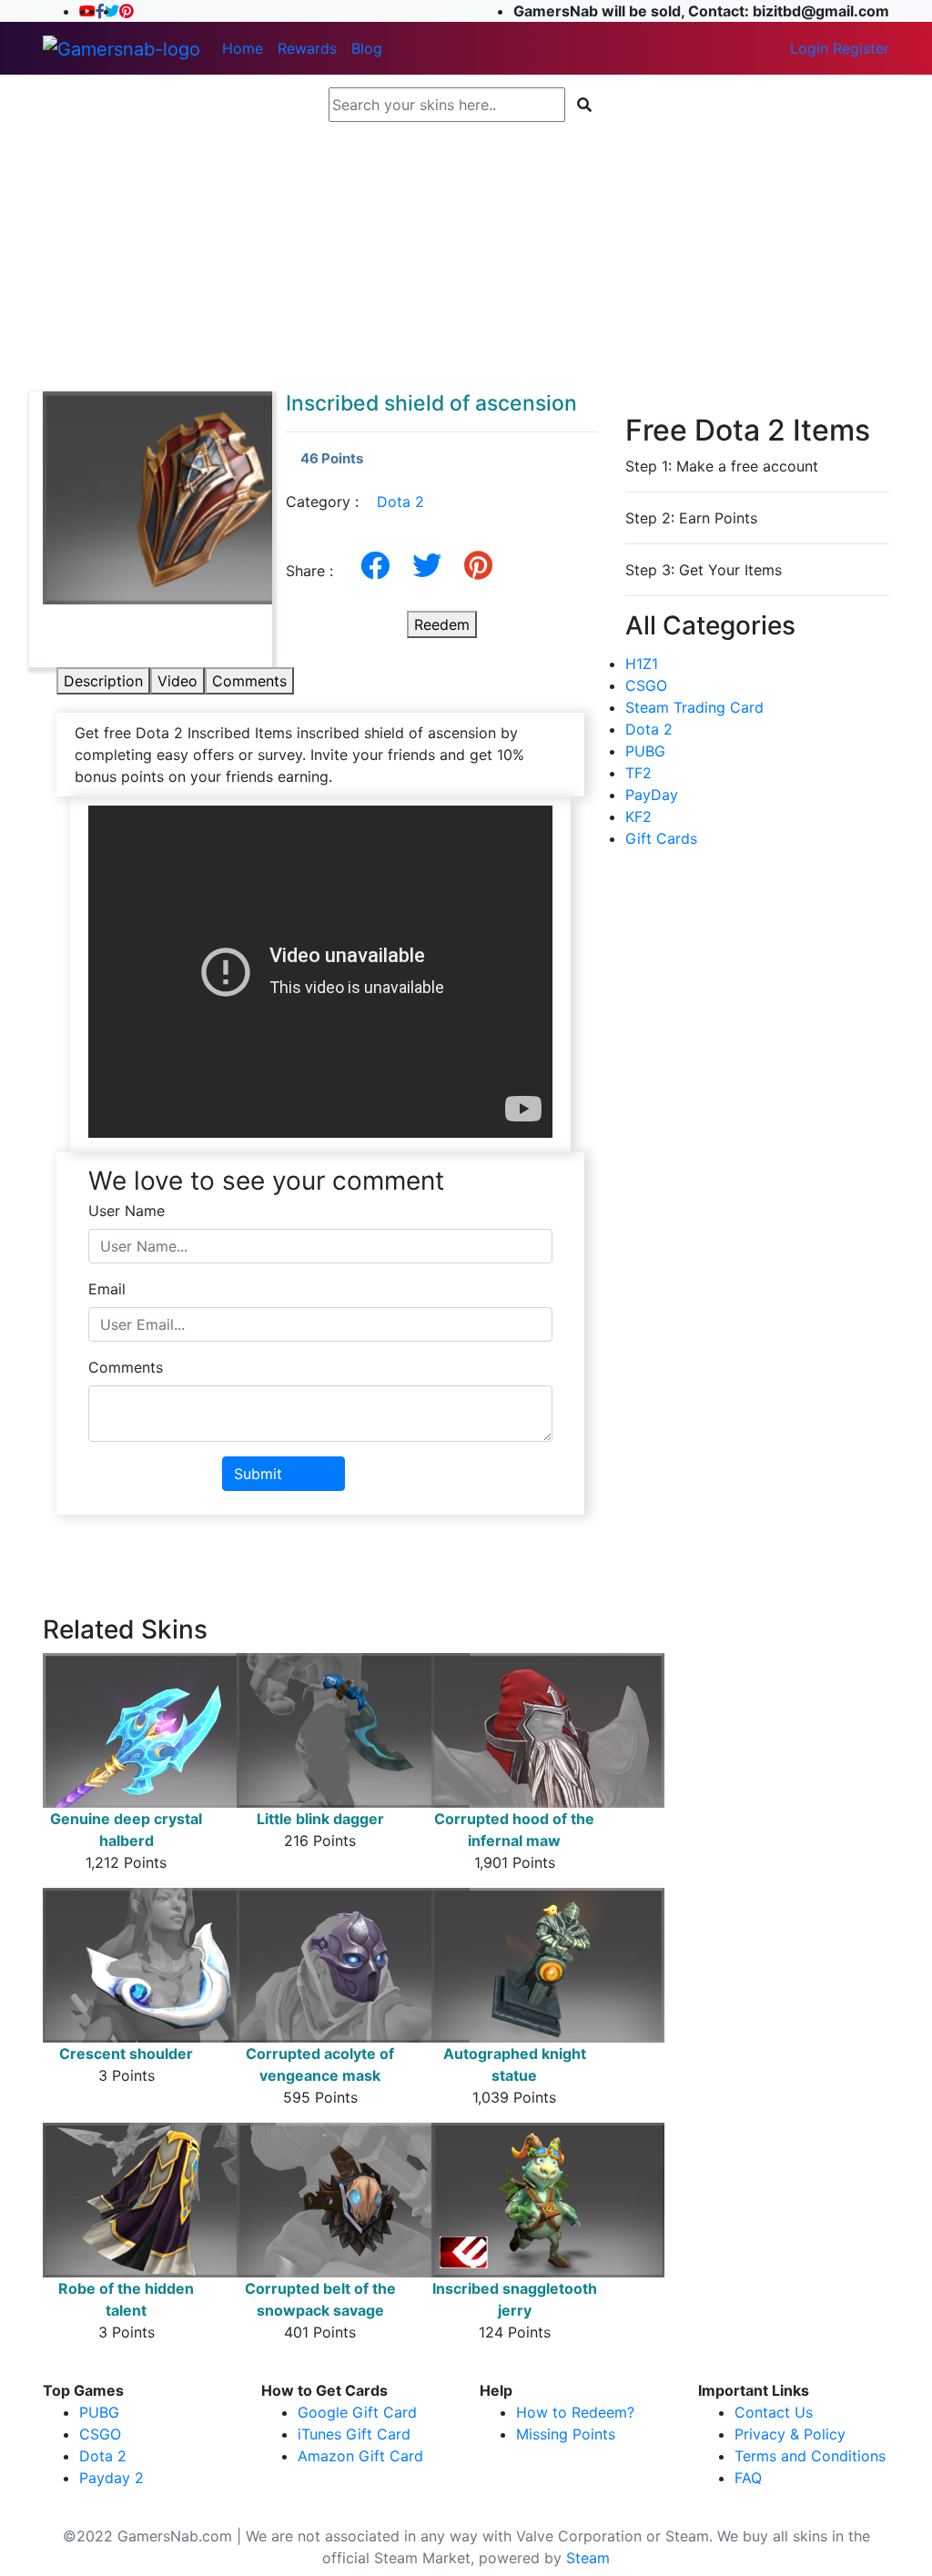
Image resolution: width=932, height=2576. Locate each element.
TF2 (638, 773)
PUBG (645, 751)
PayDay (652, 795)
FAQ (748, 2478)
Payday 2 (111, 2478)
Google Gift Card (357, 2412)
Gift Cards (661, 838)
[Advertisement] (466, 257)
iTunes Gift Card (354, 2434)
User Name (127, 1211)
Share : (316, 571)
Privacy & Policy (790, 2434)
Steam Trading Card (694, 707)
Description (103, 681)
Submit (258, 1474)
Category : (355, 502)
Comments (249, 681)
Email (107, 1289)
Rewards (307, 48)
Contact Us (774, 2412)
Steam (588, 2558)
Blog (367, 48)
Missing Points (566, 2434)
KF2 (638, 816)
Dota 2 (400, 502)
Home (243, 48)
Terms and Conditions (810, 2456)
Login (809, 48)
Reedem (442, 624)
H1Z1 (642, 664)
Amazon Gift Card (360, 2456)
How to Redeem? (575, 2412)
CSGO (646, 685)
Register (861, 48)
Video (177, 681)
